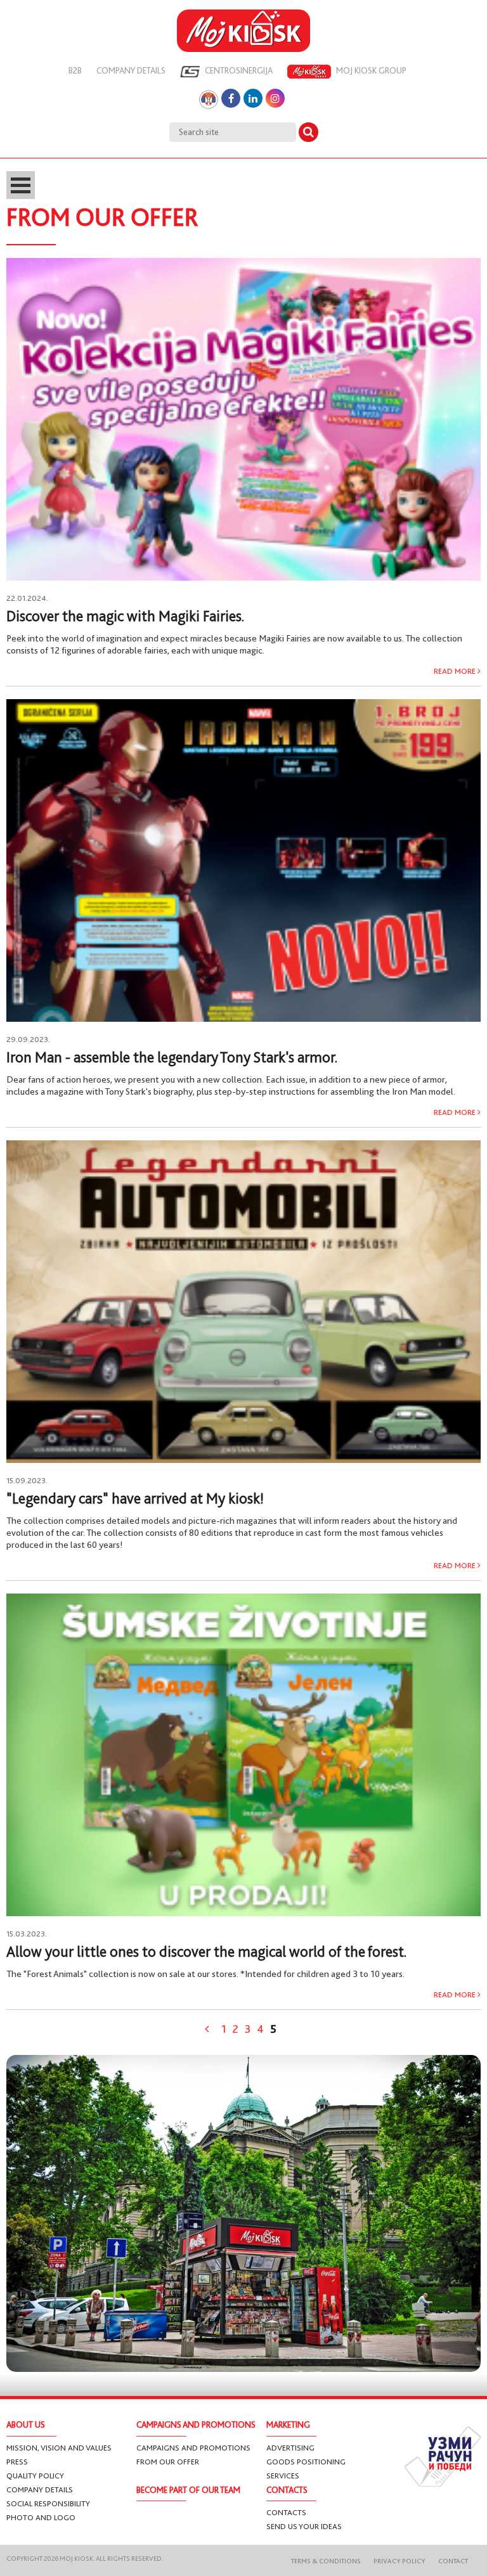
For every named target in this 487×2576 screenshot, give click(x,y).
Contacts (286, 2512)
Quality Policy (35, 2476)
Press (17, 2462)
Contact (453, 2561)
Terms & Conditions (326, 2561)
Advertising (290, 2448)
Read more (456, 671)
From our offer (168, 2462)
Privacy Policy (399, 2561)
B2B (75, 70)
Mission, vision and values (59, 2448)
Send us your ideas (304, 2526)
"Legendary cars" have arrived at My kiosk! (135, 1498)
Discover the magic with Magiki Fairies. (125, 616)
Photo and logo (41, 2517)
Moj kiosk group (370, 70)
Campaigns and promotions (193, 2448)
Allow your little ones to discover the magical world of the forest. (206, 1952)
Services (283, 2476)
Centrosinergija (238, 70)
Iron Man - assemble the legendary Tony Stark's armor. (172, 1057)
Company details (131, 70)
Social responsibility (48, 2503)
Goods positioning (306, 2462)
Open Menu (21, 185)
